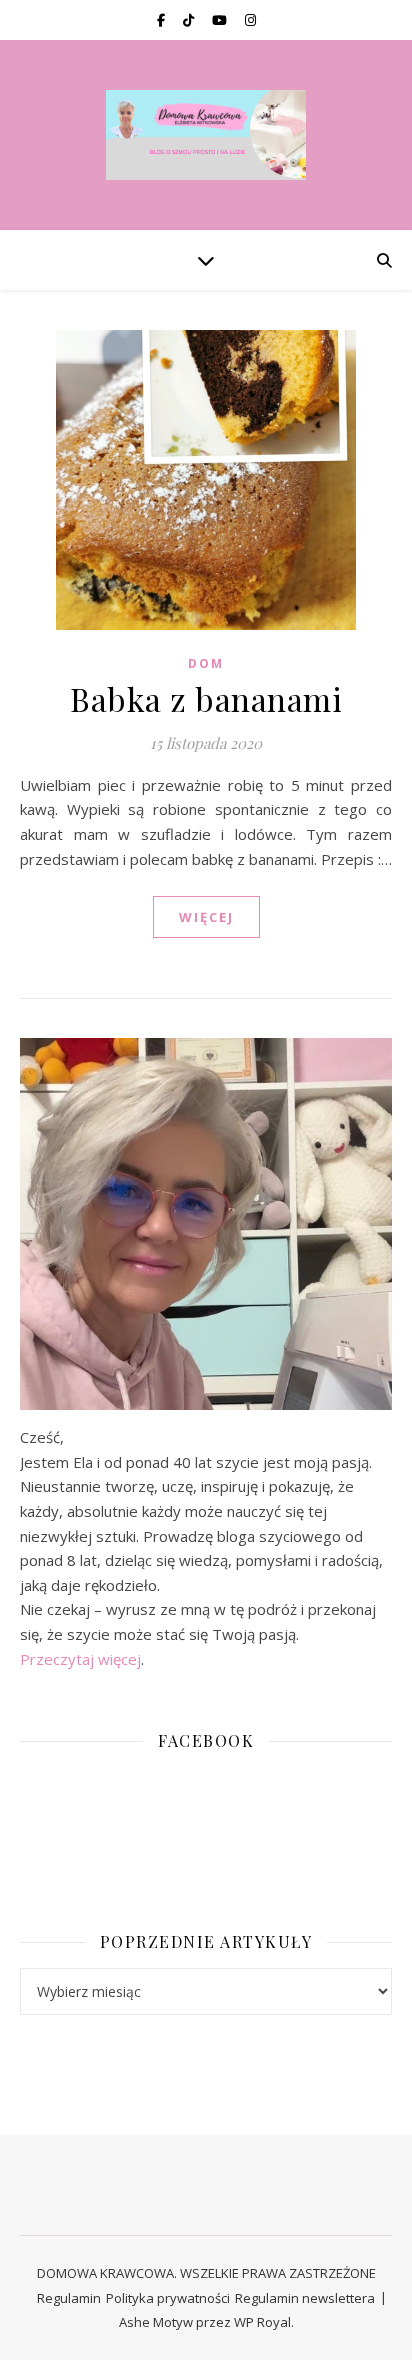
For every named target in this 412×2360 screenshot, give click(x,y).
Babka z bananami (206, 698)
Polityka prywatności (168, 2298)
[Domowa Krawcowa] (206, 135)
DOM (206, 663)
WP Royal (262, 2322)
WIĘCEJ (206, 917)
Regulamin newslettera (305, 2298)
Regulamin (69, 2298)
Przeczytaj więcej (80, 1659)
